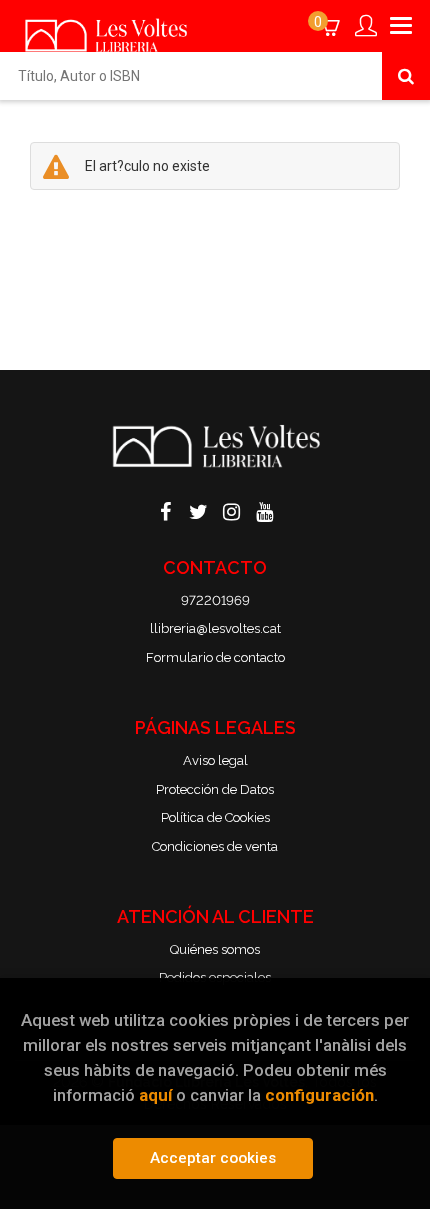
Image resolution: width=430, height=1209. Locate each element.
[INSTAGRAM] (232, 510)
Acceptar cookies (213, 1158)
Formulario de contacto (215, 657)
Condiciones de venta (215, 846)
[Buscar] (406, 76)
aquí (155, 1095)
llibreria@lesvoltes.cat (215, 628)
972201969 (215, 600)
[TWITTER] (199, 510)
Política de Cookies (215, 817)
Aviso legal (215, 760)
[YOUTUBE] (265, 510)
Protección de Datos (215, 789)
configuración (319, 1095)
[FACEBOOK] (166, 510)
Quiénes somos (215, 949)
